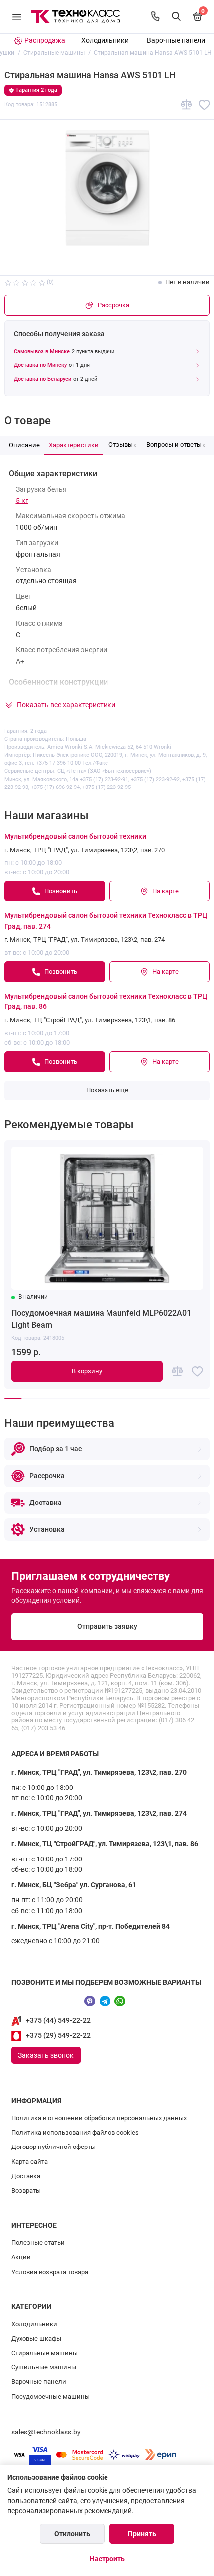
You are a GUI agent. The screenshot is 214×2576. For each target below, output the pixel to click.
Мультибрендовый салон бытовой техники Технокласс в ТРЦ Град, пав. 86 (106, 1002)
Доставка (26, 2176)
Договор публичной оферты (53, 2147)
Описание (24, 445)
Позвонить (61, 891)
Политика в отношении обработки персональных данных (99, 2118)
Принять (142, 2534)
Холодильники (105, 40)
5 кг (22, 501)
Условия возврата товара (50, 2272)
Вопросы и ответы (176, 445)
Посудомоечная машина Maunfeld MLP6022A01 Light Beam (101, 1319)
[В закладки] (204, 105)
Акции (21, 2257)
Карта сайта (30, 2162)
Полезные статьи (38, 2243)
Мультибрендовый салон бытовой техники (75, 836)
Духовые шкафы (36, 2338)
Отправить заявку (107, 1626)
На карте (165, 891)
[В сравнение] (186, 105)
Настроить (107, 2559)
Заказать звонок (46, 2055)
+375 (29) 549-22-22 (58, 2036)
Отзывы (122, 445)
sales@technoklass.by (46, 2432)
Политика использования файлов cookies (75, 2132)
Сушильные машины (44, 2367)
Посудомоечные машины (51, 2397)
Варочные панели (176, 40)
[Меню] (17, 17)
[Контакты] (155, 16)
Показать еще (107, 1090)
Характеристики (74, 445)
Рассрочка (113, 305)
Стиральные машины (45, 2353)
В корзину (87, 1371)
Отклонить (72, 2534)
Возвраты (26, 2190)
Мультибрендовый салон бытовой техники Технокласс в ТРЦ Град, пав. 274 (106, 921)
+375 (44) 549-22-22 (58, 2021)
